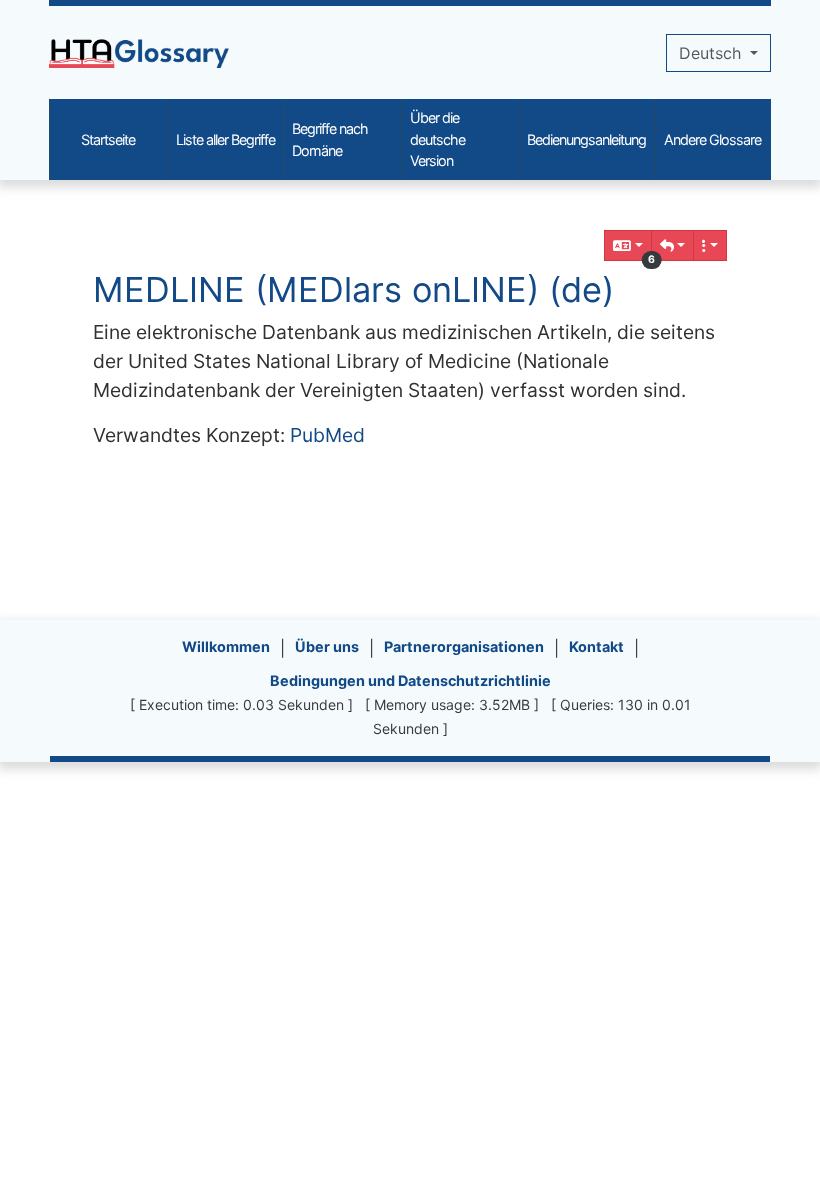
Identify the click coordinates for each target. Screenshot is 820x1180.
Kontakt (596, 646)
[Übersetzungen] (628, 245)
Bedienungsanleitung (586, 139)
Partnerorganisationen (464, 646)
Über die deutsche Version (437, 139)
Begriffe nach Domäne (330, 139)
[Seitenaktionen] (710, 245)
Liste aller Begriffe (225, 139)
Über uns (327, 646)
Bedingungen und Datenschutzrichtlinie (410, 680)
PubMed (327, 435)
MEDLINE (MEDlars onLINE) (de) (353, 289)
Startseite (108, 139)
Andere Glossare (712, 139)
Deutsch (712, 53)
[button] (673, 245)
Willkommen (226, 646)
